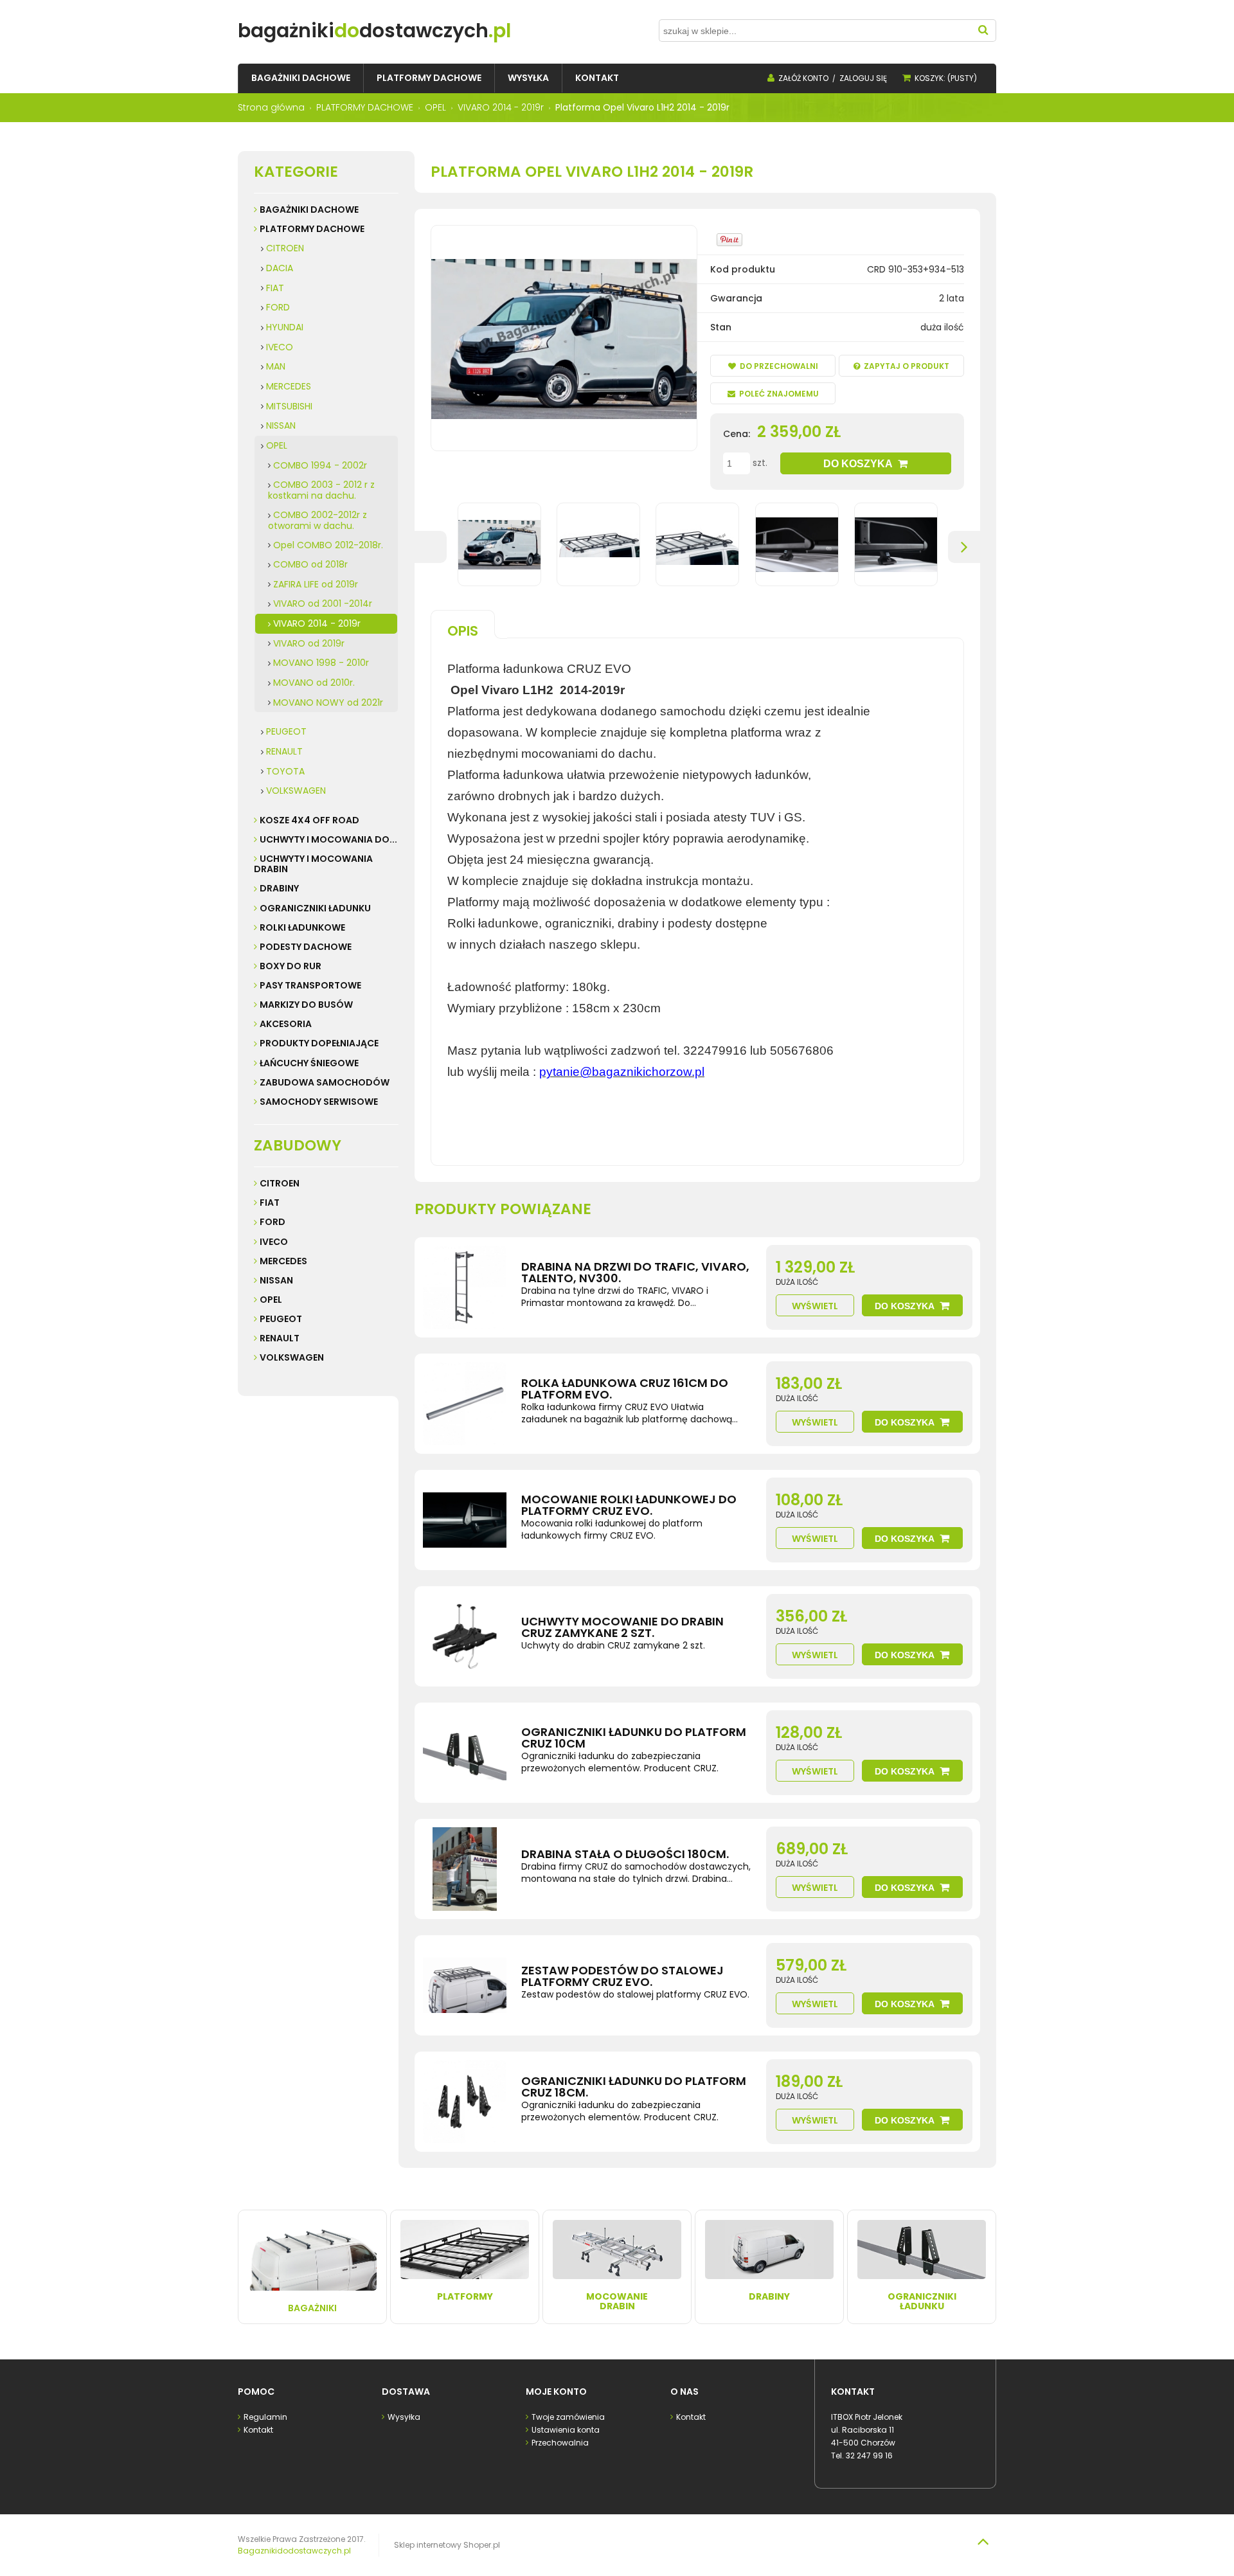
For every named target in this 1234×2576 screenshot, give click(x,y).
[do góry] (983, 2541)
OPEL (277, 445)
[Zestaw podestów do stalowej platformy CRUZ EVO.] (465, 1985)
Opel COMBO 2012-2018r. (328, 545)
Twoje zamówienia (568, 2417)
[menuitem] (301, 78)
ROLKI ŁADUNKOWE (302, 927)
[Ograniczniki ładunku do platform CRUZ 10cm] (465, 1753)
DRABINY (279, 888)
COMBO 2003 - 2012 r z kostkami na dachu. (321, 490)
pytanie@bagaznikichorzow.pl (622, 1072)
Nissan (276, 1280)
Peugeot (281, 1319)
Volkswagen (292, 1357)
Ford (273, 1222)
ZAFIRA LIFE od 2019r (316, 584)
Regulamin (265, 2417)
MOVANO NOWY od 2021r (328, 702)
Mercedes (283, 1261)
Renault (280, 1338)
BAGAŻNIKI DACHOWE (309, 210)
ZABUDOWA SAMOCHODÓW (325, 1082)
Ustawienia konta (566, 2430)
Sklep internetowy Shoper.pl (447, 2545)
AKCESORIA (286, 1024)
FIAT (275, 288)
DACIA (280, 268)
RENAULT (284, 751)
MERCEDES (289, 386)
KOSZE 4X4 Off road (309, 820)
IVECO (280, 347)
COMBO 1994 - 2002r (320, 465)
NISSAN (281, 425)
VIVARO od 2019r (309, 643)
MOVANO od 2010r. (314, 683)
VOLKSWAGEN (296, 791)
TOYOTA (285, 771)
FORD (278, 307)
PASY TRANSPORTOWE (310, 985)
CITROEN (285, 248)
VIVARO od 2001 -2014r (323, 604)
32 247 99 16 (869, 2455)
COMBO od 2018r (310, 564)
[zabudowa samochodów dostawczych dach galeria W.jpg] (697, 544)
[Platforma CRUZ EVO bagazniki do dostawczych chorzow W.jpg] (598, 544)
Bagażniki (312, 2308)
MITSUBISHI (289, 406)
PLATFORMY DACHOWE (312, 229)
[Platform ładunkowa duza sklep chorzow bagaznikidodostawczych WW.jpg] (499, 544)
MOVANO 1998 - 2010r (321, 663)
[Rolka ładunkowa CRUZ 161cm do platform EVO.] (465, 1404)
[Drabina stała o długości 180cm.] (465, 1869)
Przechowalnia (560, 2443)
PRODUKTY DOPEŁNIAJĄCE (319, 1043)
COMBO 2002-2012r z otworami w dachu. (317, 520)
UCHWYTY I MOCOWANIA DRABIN (313, 864)
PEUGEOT (286, 731)
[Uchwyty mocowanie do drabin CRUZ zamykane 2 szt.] (465, 1636)
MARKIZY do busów (306, 1005)
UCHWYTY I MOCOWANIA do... (328, 839)
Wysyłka (404, 2417)
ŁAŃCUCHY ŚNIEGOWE (309, 1063)
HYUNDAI (285, 327)
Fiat (270, 1203)
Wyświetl (815, 1306)
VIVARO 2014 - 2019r (317, 623)
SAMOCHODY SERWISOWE (319, 1102)
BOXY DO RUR (291, 966)
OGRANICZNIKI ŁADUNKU (315, 908)
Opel (271, 1300)
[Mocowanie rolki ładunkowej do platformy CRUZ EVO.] (465, 1520)
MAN (276, 366)
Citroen (280, 1183)
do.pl (374, 31)
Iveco (274, 1242)
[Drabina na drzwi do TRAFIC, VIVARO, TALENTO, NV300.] (465, 1287)
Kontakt (258, 2430)
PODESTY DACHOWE (306, 947)
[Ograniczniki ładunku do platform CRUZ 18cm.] (465, 2102)
